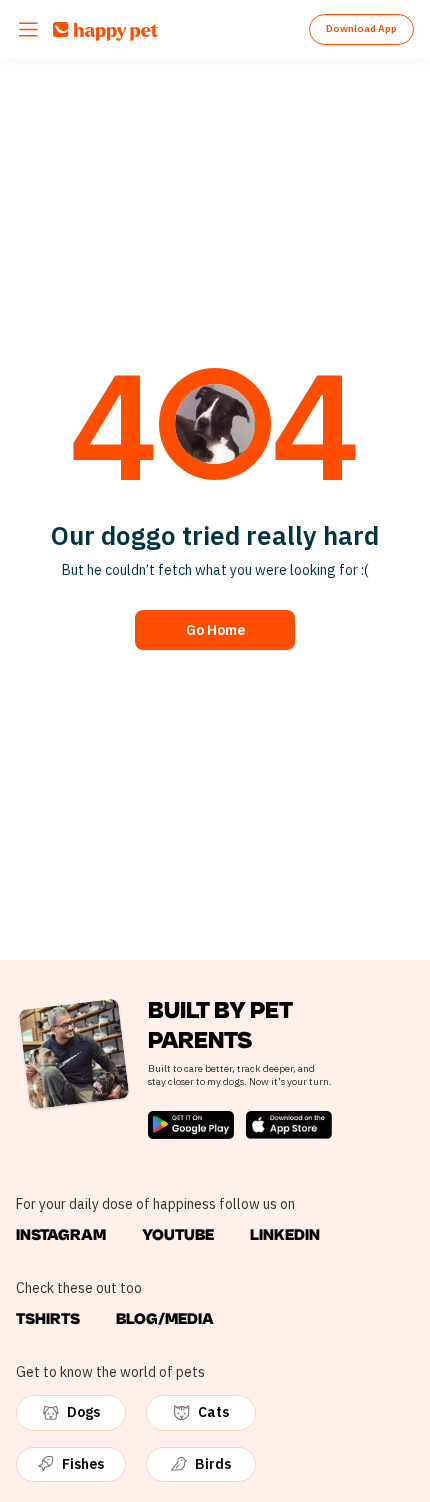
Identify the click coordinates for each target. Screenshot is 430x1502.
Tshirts (48, 1319)
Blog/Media (165, 1319)
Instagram (61, 1235)
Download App (361, 28)
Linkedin (285, 1235)
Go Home (215, 630)
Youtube (178, 1235)
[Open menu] (28, 29)
